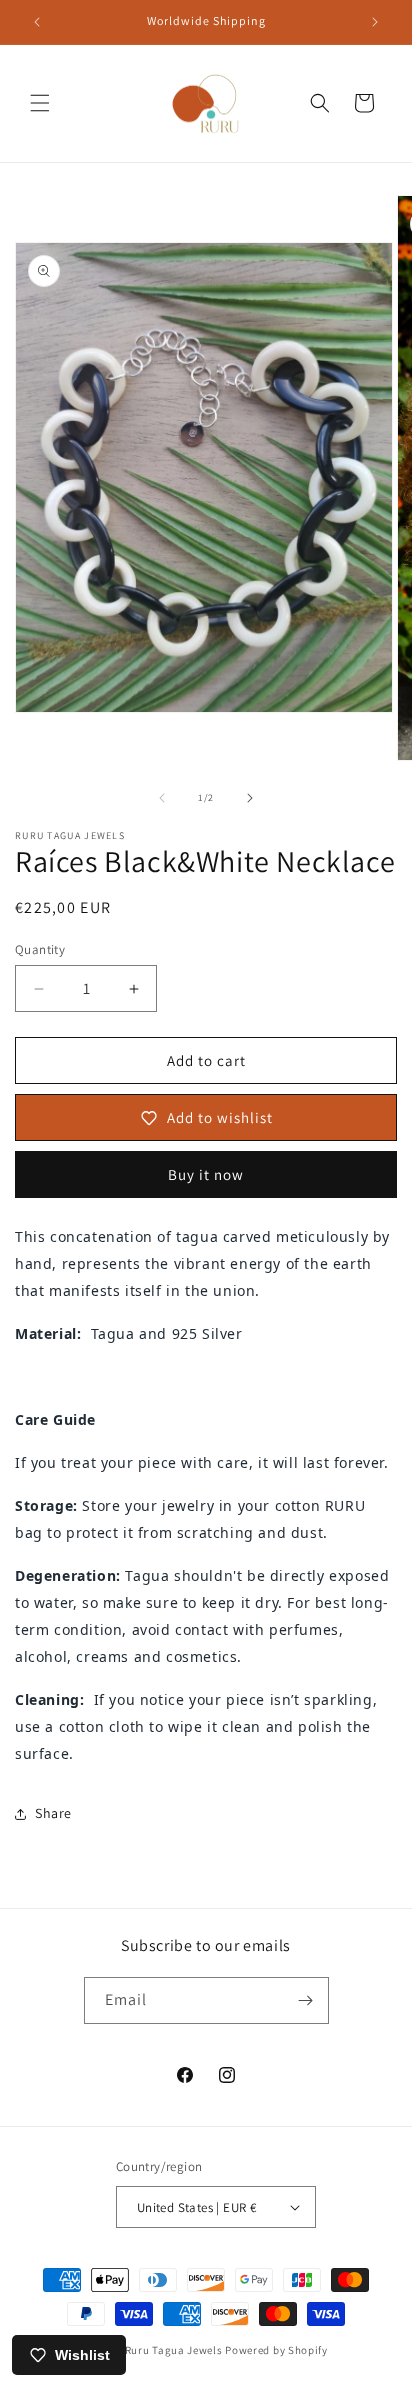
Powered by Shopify (276, 2350)
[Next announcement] (375, 22)
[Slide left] (162, 798)
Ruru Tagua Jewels (174, 2350)
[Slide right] (250, 798)
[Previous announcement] (37, 22)
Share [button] (53, 1813)
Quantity (40, 949)
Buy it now (206, 1174)
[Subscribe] (306, 2000)
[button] (40, 103)
